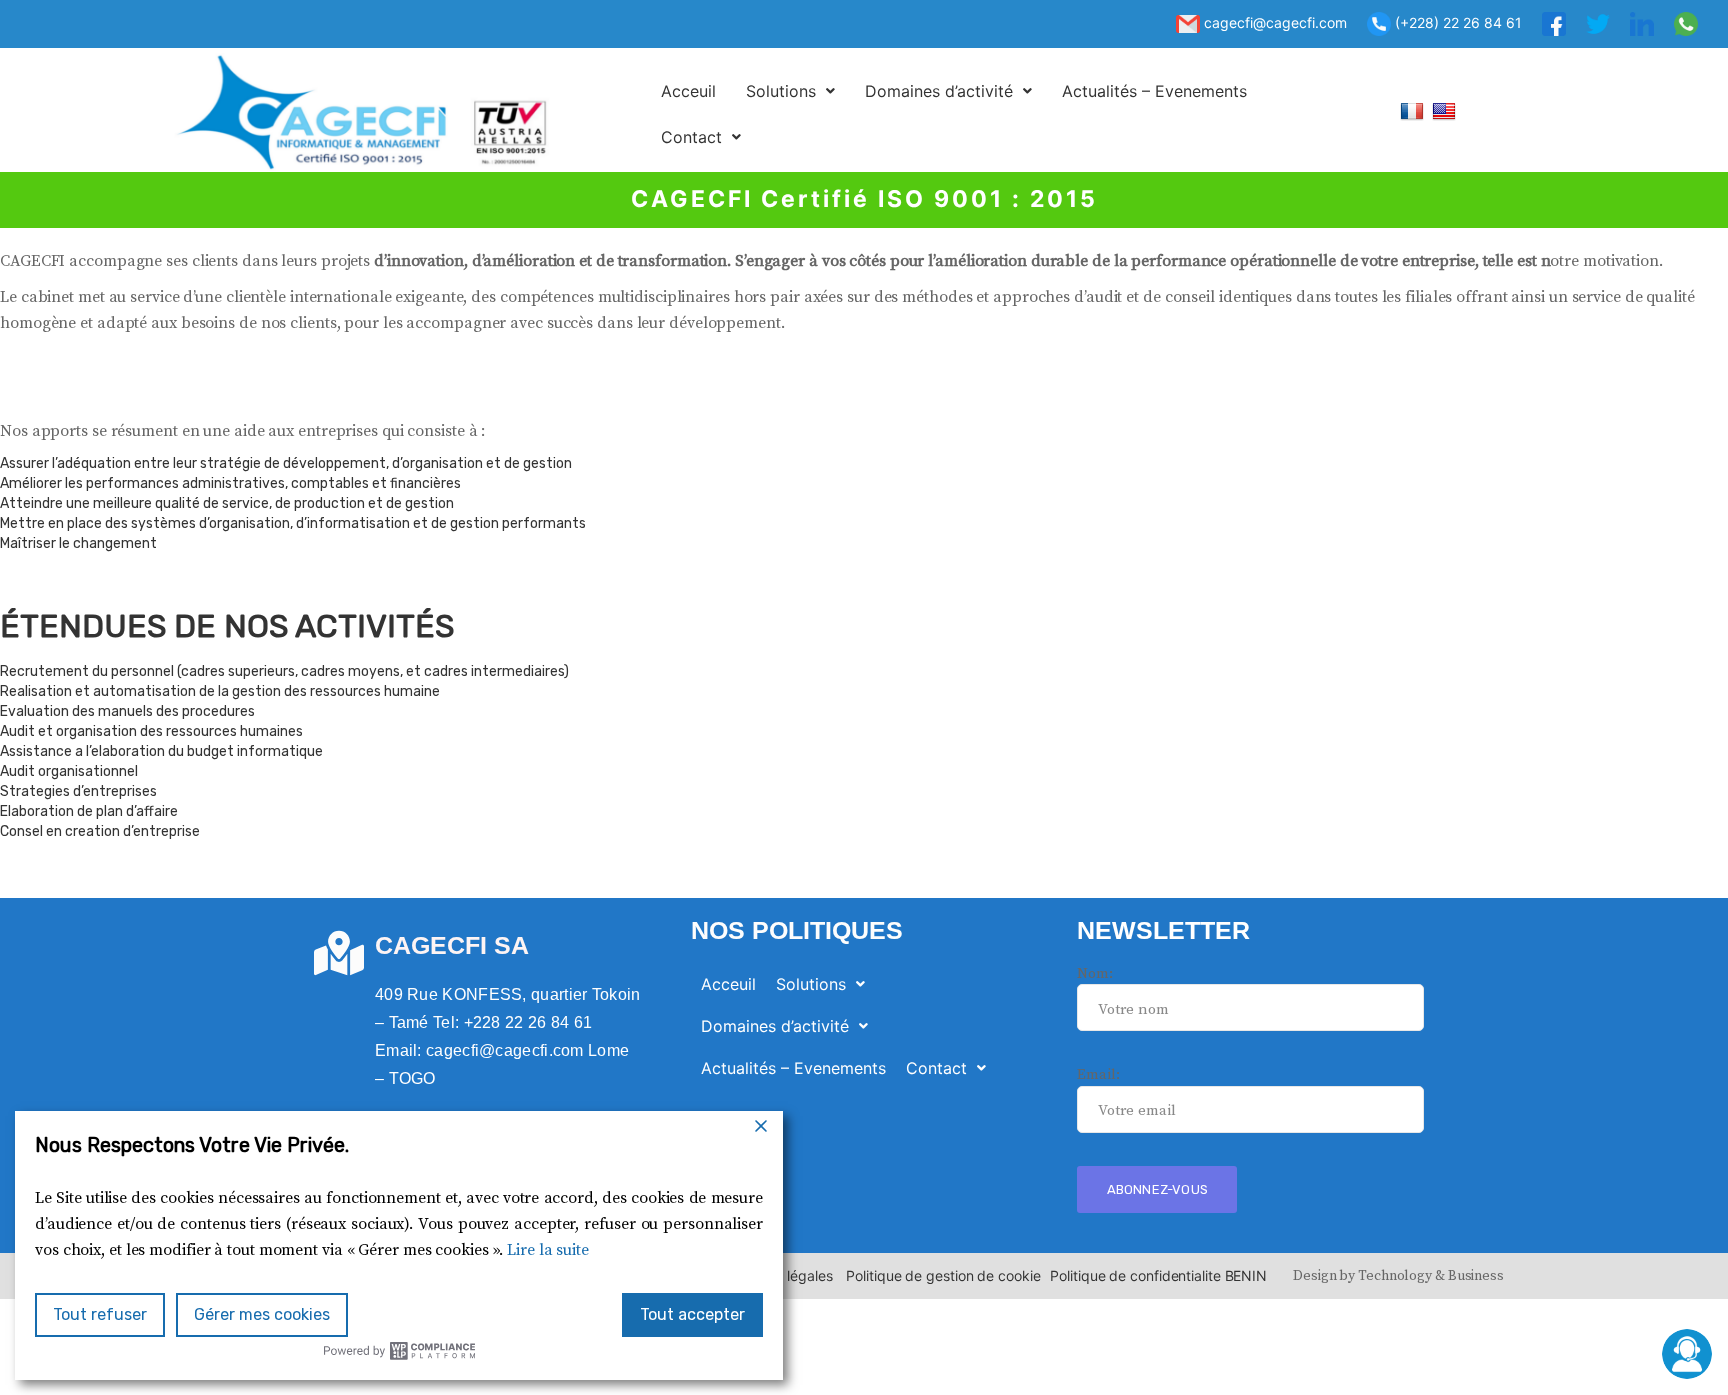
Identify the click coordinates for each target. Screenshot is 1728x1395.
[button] (790, 91)
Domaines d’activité (939, 91)
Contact (691, 137)
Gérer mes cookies (262, 1314)
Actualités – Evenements (1154, 91)
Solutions (781, 91)
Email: (1098, 1074)
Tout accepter (692, 1314)
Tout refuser (100, 1314)
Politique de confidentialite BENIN (1158, 1275)
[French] (1414, 110)
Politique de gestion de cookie (943, 1275)
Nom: (1095, 973)
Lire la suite (548, 1250)
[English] (1446, 110)
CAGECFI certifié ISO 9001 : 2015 (864, 199)
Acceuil (688, 91)
